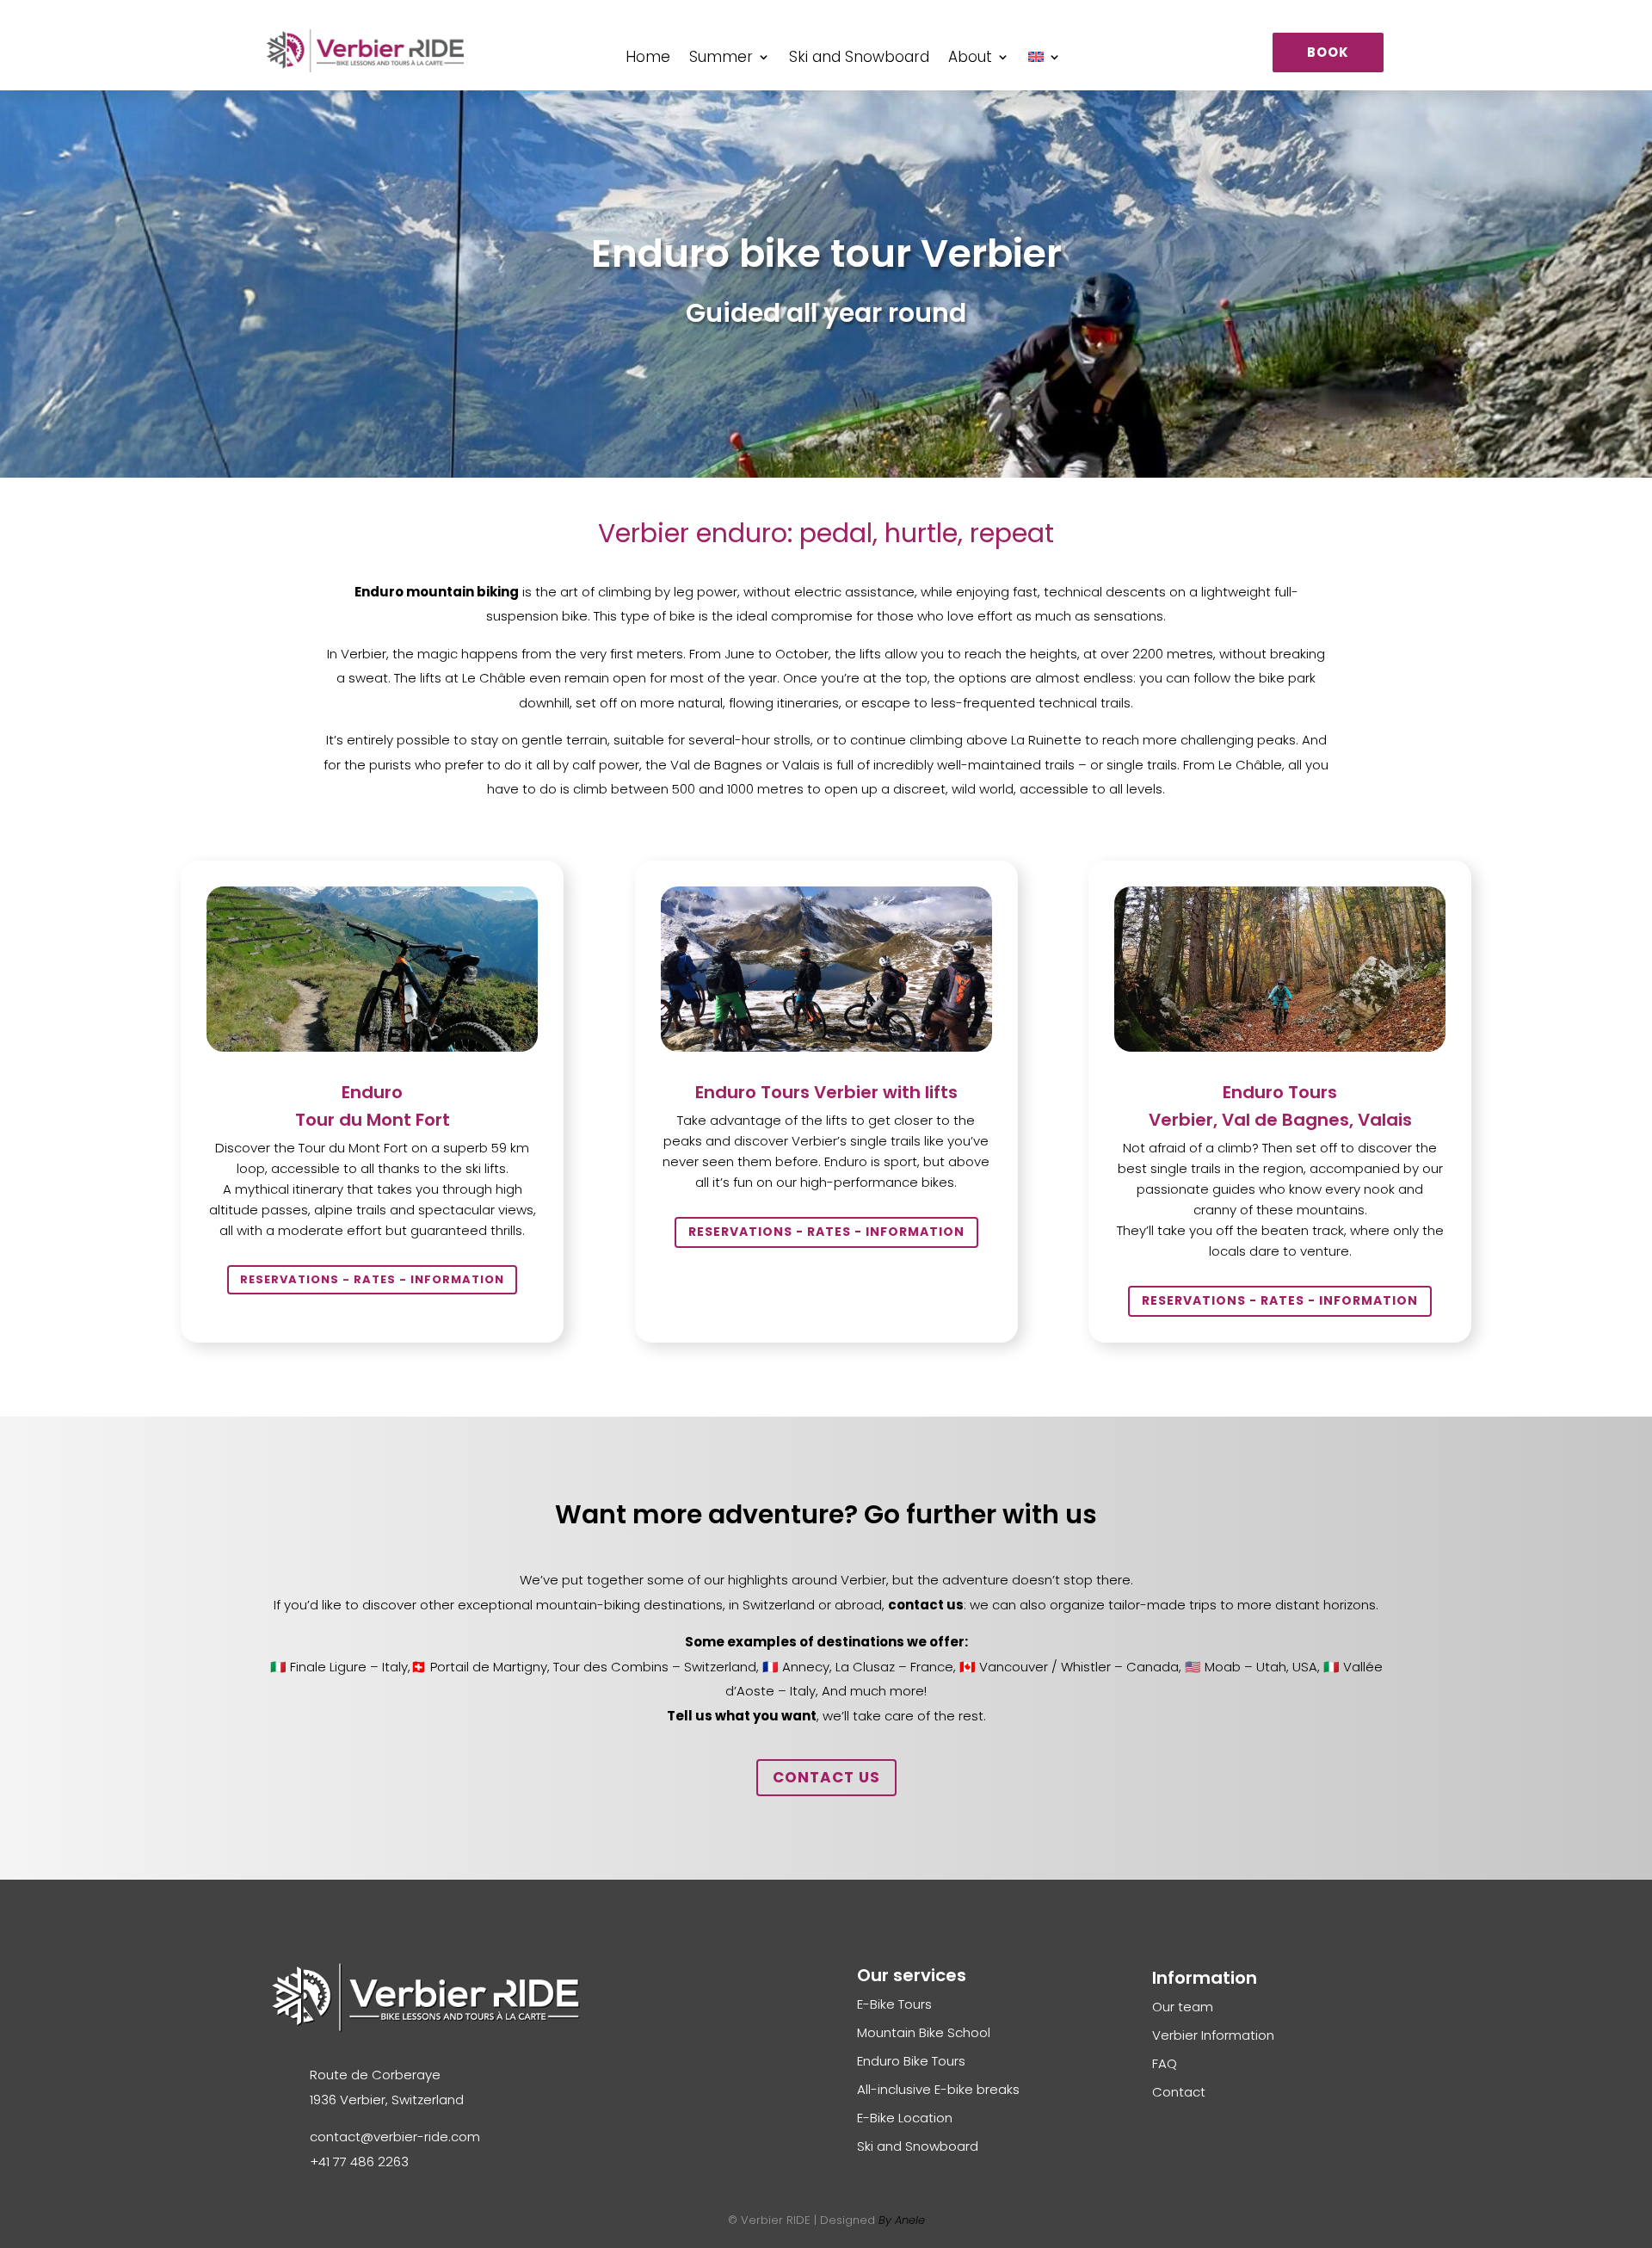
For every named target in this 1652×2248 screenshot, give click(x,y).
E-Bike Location (905, 2118)
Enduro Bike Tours (911, 2061)
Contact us (826, 1777)
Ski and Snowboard (859, 59)
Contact (1179, 2092)
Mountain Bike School (924, 2032)
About (970, 59)
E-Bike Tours (894, 2004)
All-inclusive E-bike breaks (938, 2089)
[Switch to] (1045, 60)
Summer (721, 59)
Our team (1183, 2007)
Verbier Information (1213, 2035)
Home (648, 59)
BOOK (1328, 52)
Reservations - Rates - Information (372, 1279)
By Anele (902, 2220)
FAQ (1165, 2063)
